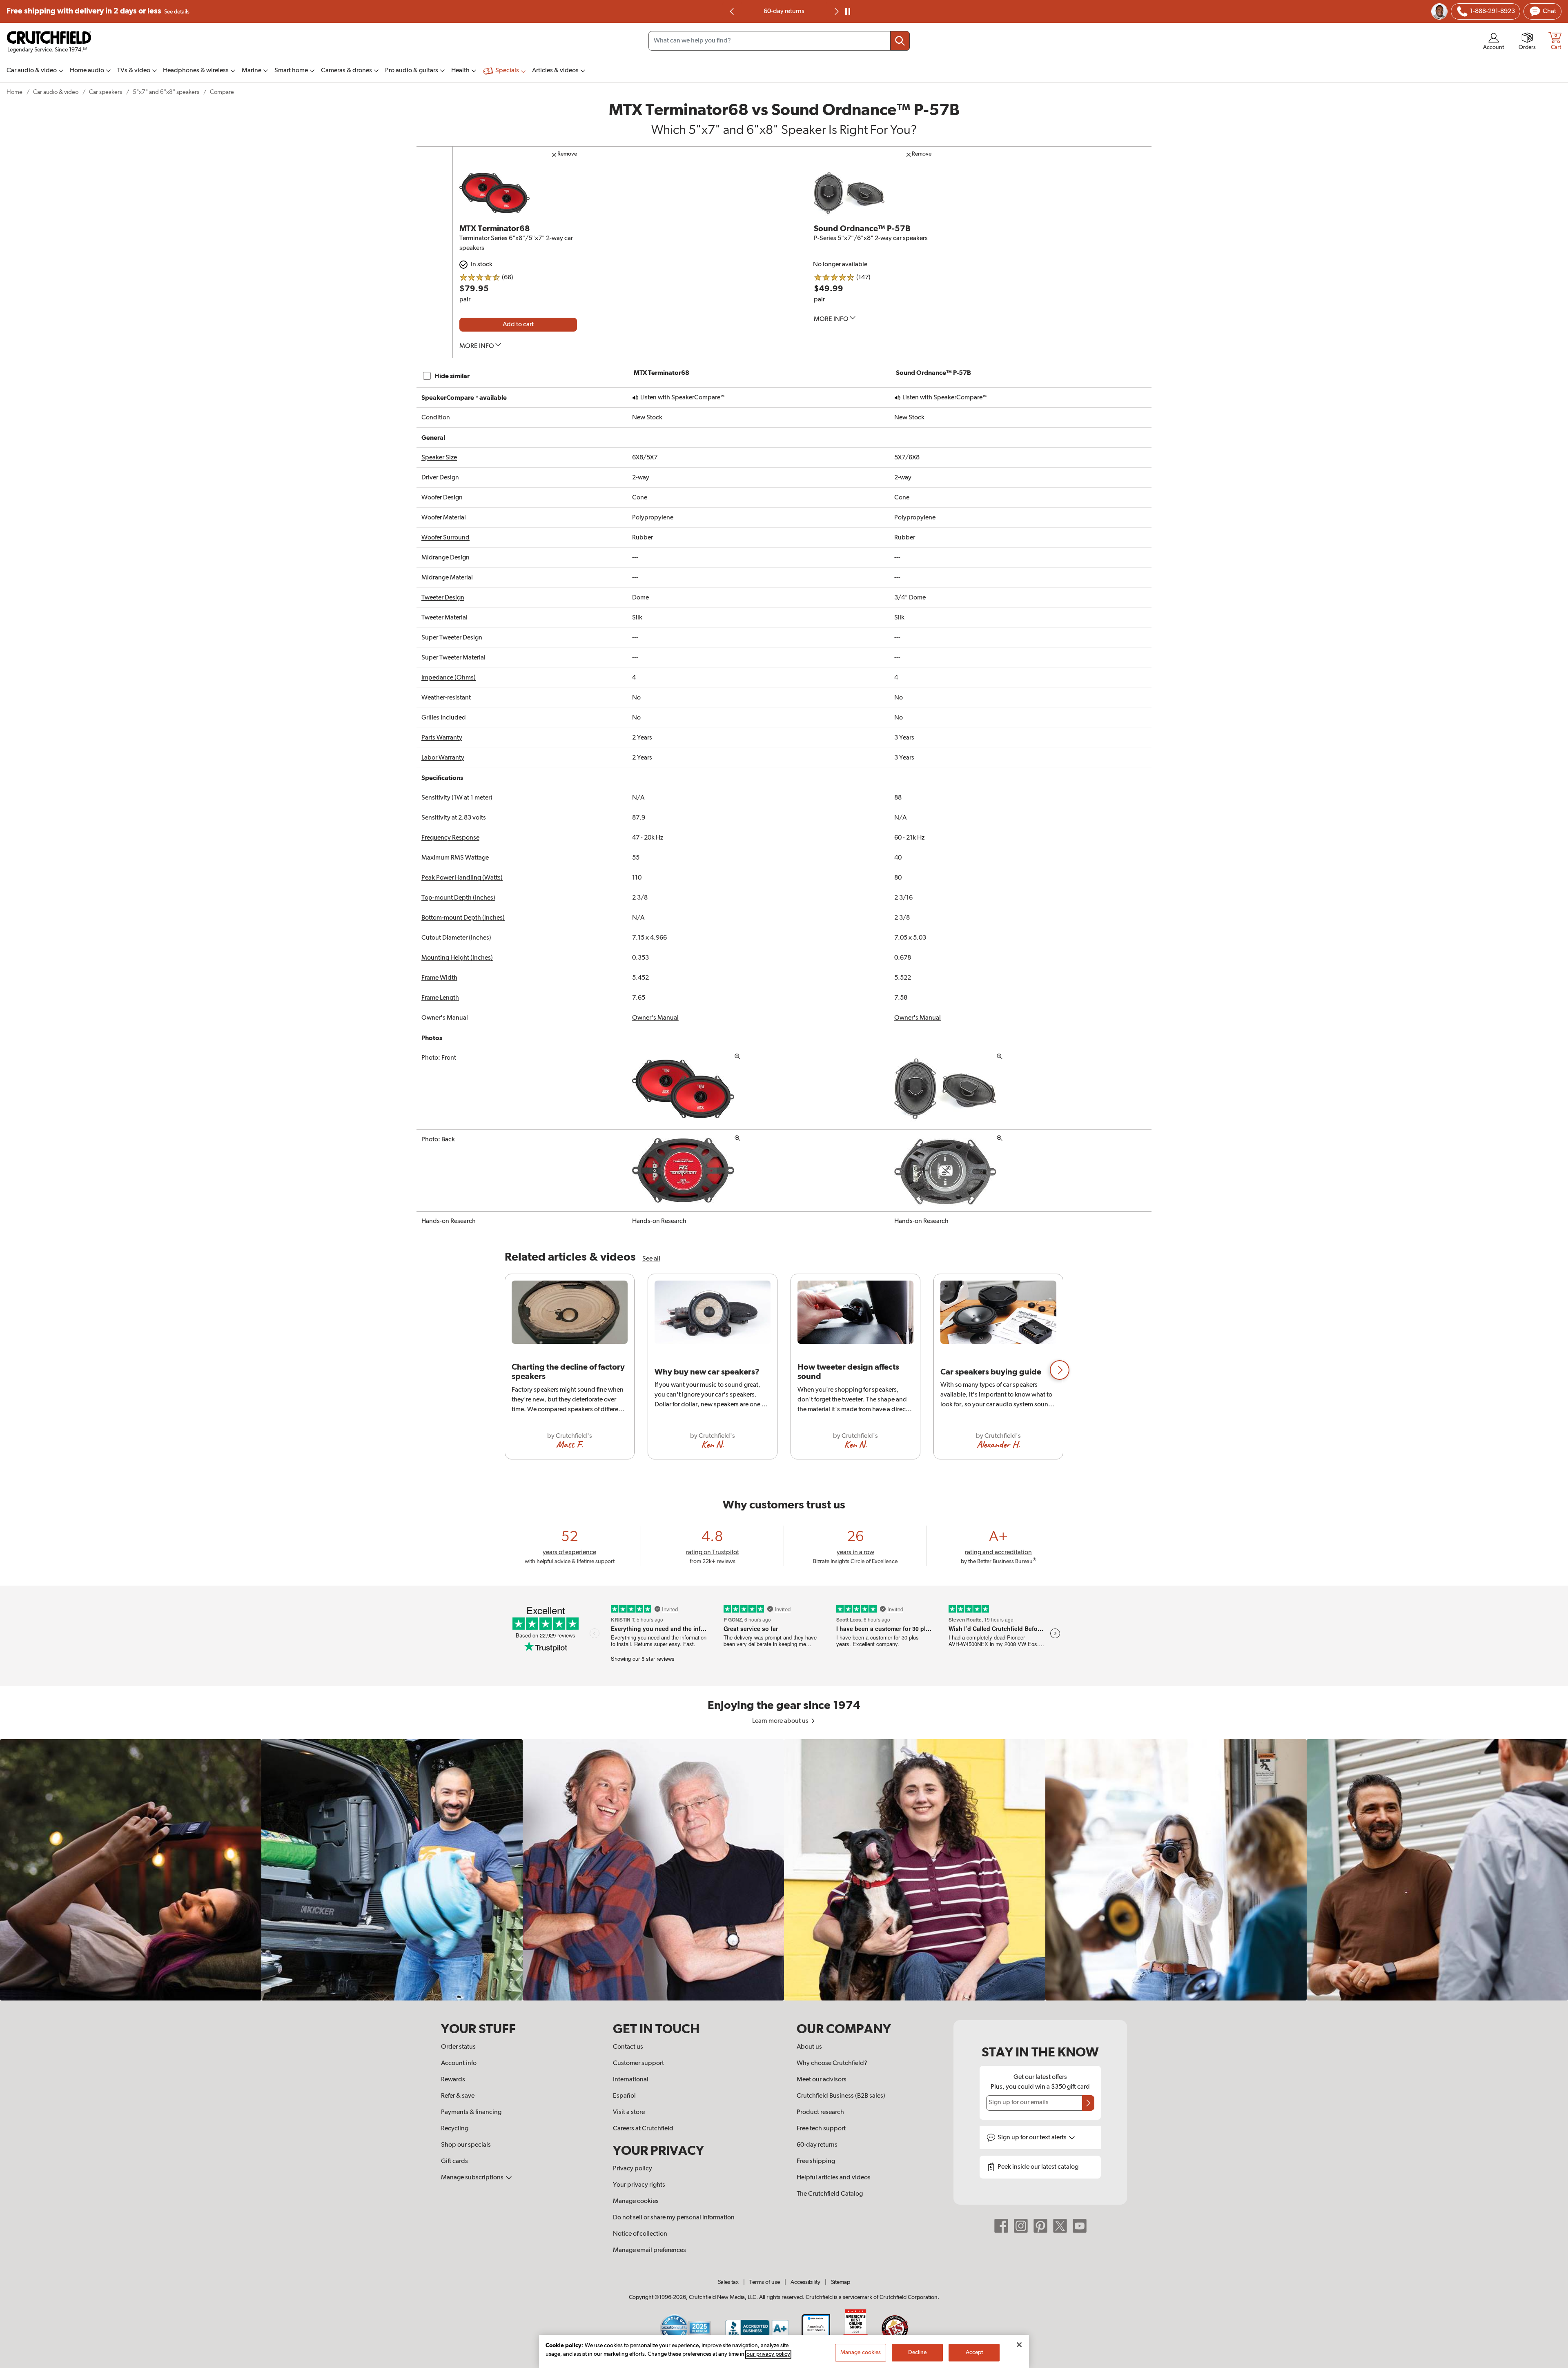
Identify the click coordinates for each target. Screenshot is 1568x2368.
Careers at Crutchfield (643, 2129)
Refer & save (458, 2096)
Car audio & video (56, 92)
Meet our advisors (822, 2080)
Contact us (628, 2047)
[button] (1060, 1370)
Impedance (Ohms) (449, 678)
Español (624, 2096)
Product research (820, 2112)
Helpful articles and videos (834, 2178)
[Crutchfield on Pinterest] (1040, 2225)
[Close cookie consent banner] (1019, 2345)
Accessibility (805, 2282)
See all (651, 1259)
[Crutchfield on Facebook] (1001, 2225)
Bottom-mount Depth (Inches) (463, 918)
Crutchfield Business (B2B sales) (841, 2096)
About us (809, 2047)
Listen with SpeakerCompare (682, 398)
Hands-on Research (659, 1221)
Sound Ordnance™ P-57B (862, 229)
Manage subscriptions (473, 2178)
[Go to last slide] (732, 11)
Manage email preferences (649, 2250)
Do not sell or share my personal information (674, 2218)
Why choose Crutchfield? (832, 2063)
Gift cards (454, 2161)
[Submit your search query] (900, 41)
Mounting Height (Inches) (457, 958)
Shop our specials (466, 2145)
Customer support (638, 2063)
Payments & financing (471, 2112)
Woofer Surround (445, 538)
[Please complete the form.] (1088, 2103)
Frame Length (440, 998)
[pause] (848, 11)
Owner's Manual (655, 1018)
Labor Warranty (443, 758)
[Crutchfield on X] (1060, 2225)
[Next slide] (836, 11)
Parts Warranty (442, 738)
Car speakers (106, 92)
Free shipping (98, 11)
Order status (458, 2047)
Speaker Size (439, 458)
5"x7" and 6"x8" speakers (166, 92)
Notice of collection (640, 2234)
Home (14, 92)
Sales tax (728, 2282)
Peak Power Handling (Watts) (462, 878)
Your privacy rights (639, 2185)
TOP (1552, 2363)
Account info (459, 2063)
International (631, 2080)
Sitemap (841, 2282)
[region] (784, 1370)
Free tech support (821, 2129)
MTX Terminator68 (495, 229)
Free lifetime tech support (784, 11)
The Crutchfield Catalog (830, 2194)
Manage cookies (636, 2201)
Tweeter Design (443, 598)
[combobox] (779, 41)
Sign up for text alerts (1033, 2138)
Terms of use (765, 2282)
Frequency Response (450, 838)
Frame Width (439, 978)
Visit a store (629, 2112)
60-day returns (817, 2145)
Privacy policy (633, 2169)
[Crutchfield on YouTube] (1080, 2225)
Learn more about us (781, 1721)
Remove (567, 154)
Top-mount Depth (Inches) (458, 898)
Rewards (453, 2080)
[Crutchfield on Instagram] (1021, 2225)
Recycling (455, 2129)
